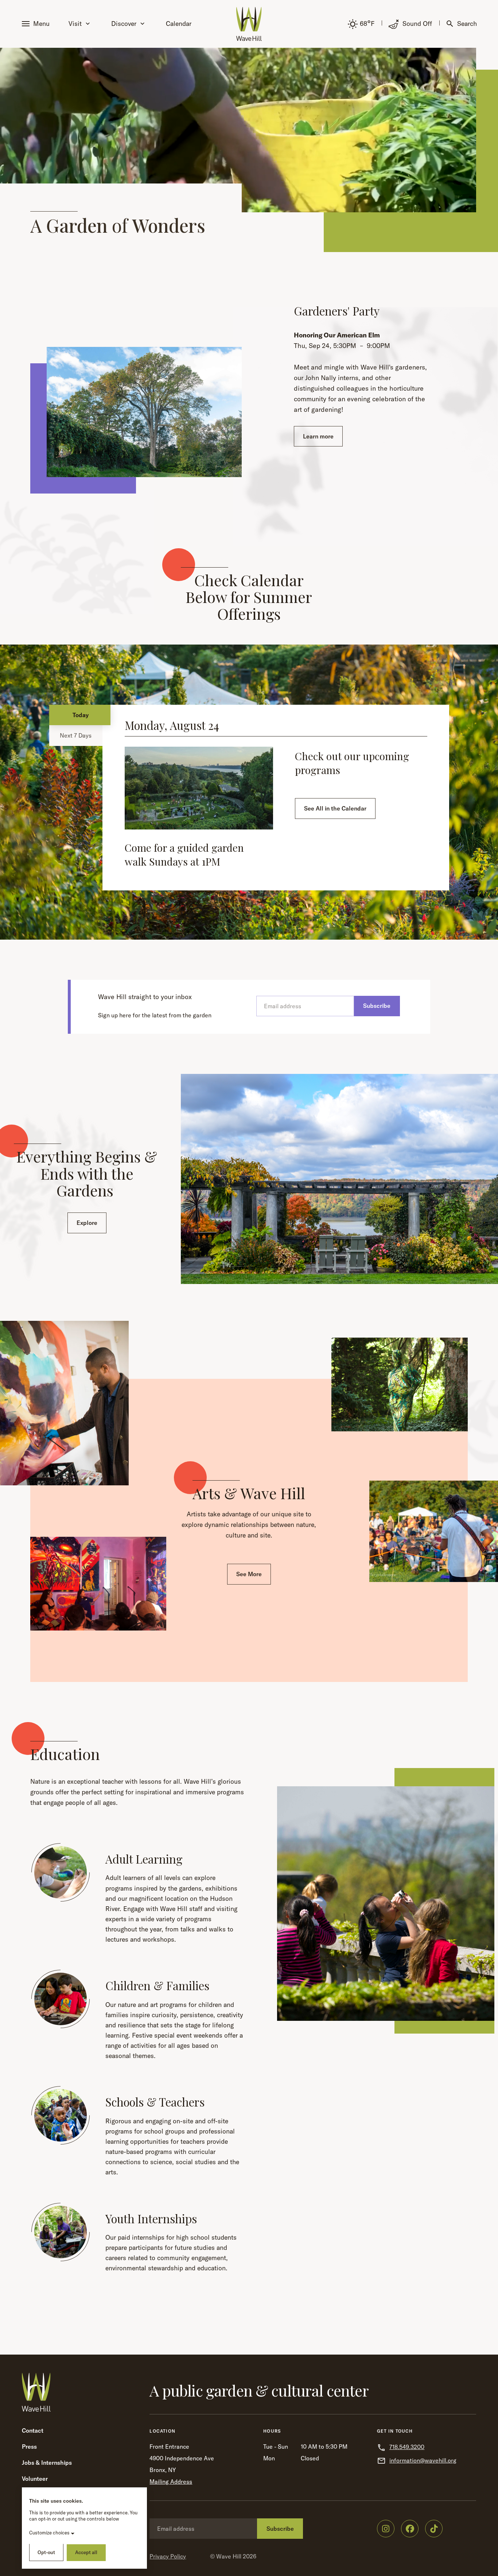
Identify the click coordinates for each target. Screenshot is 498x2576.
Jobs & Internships (47, 2463)
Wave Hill (229, 2556)
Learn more (318, 436)
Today (81, 715)
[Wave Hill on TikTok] (434, 2529)
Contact (33, 2430)
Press (29, 2447)
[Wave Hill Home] (249, 24)
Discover (124, 24)
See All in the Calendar (335, 808)
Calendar (179, 24)
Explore (87, 1223)
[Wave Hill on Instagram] (386, 2529)
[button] (37, 24)
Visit (75, 24)
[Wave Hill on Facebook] (410, 2529)
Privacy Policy (168, 2556)
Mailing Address (171, 2482)
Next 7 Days (76, 735)
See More (249, 1574)
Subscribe (377, 1006)
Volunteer (35, 2479)
